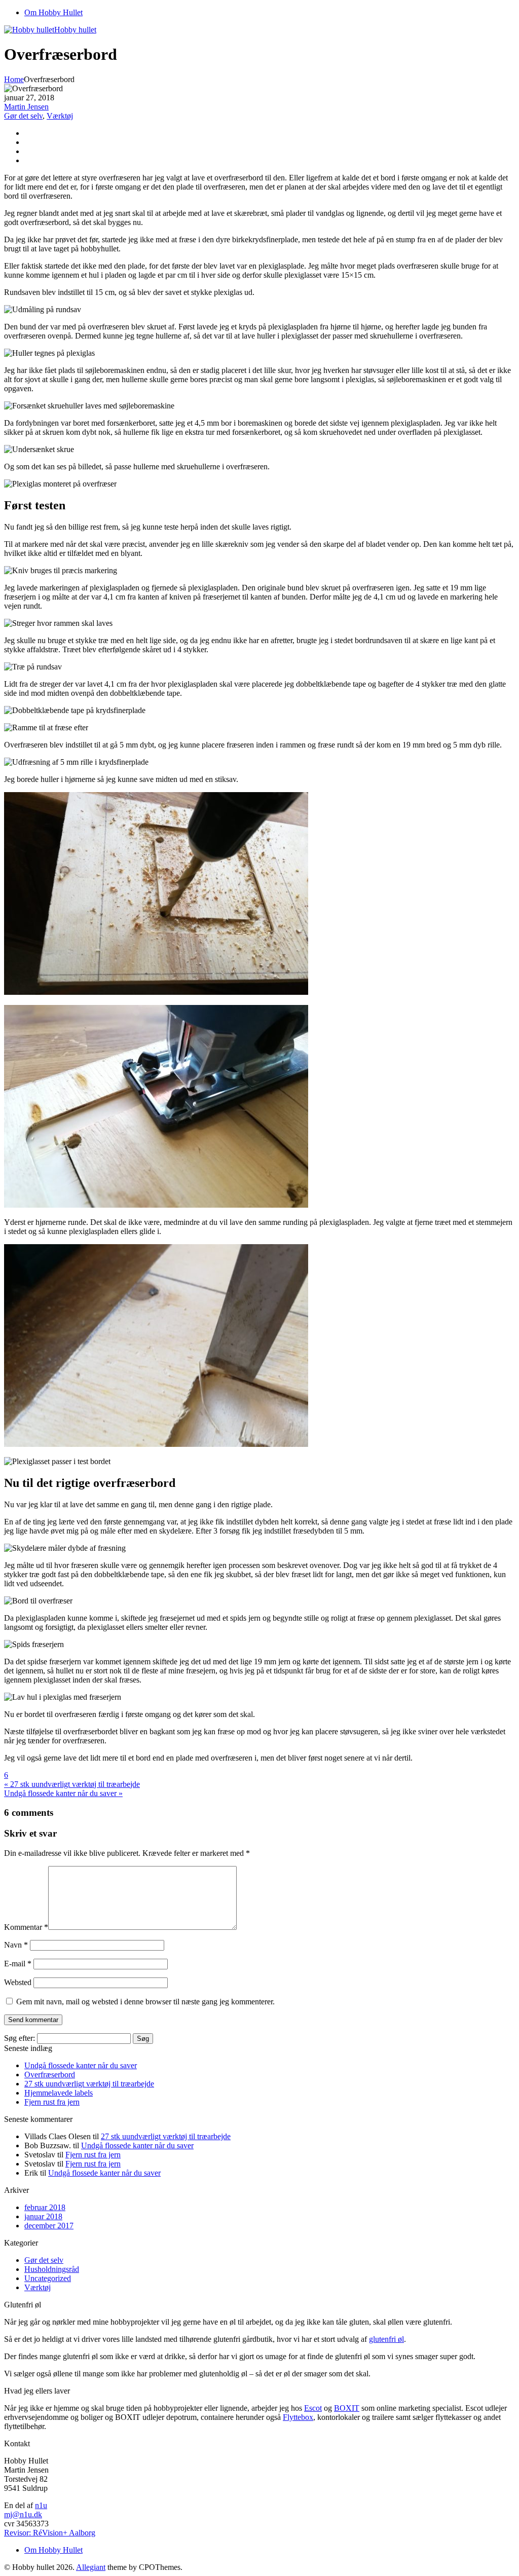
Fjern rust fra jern (52, 2102)
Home (14, 79)
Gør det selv (23, 116)
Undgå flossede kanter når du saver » (63, 1793)
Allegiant (91, 2567)
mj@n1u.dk (23, 2514)
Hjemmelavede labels (59, 2093)
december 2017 (49, 2226)
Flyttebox (298, 2417)
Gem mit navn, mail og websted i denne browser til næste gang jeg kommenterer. (145, 2002)
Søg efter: (20, 2038)
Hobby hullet (75, 30)
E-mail (18, 1964)
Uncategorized (48, 2278)
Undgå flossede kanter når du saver (81, 2065)
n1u (41, 2505)
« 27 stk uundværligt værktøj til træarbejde (72, 1784)
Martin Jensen (26, 107)
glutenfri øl (386, 2339)
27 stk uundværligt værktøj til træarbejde (89, 2084)
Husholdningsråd (52, 2269)
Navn (16, 1945)
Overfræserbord (50, 2075)
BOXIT (347, 2408)
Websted (18, 1982)
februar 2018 (45, 2207)
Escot (313, 2408)
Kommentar (26, 1927)
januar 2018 (43, 2216)
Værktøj (60, 116)
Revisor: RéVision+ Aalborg (50, 2533)
